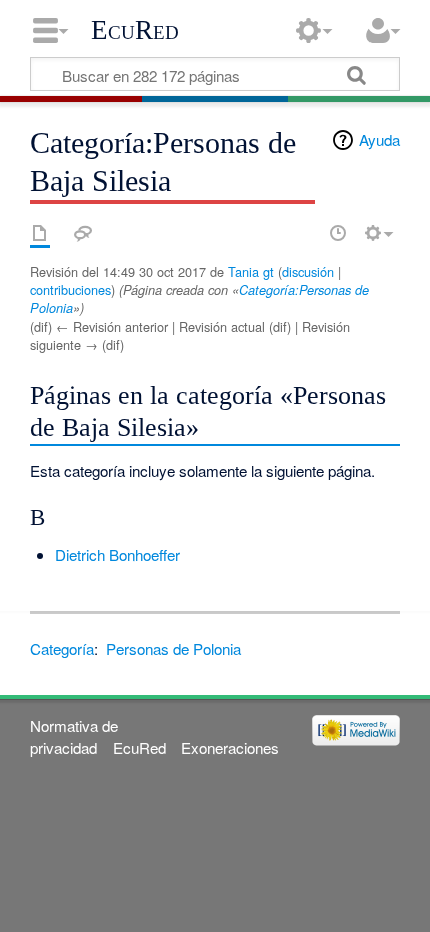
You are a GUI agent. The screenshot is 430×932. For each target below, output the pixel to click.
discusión (308, 271)
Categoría (62, 648)
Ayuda (379, 139)
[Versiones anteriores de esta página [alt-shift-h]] (338, 233)
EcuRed (135, 30)
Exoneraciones (230, 747)
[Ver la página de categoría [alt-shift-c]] (40, 233)
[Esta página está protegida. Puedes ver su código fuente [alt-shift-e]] (303, 233)
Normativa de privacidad (74, 736)
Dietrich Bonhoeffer (117, 554)
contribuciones (70, 289)
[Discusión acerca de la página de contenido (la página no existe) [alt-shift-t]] (83, 233)
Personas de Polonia (173, 648)
